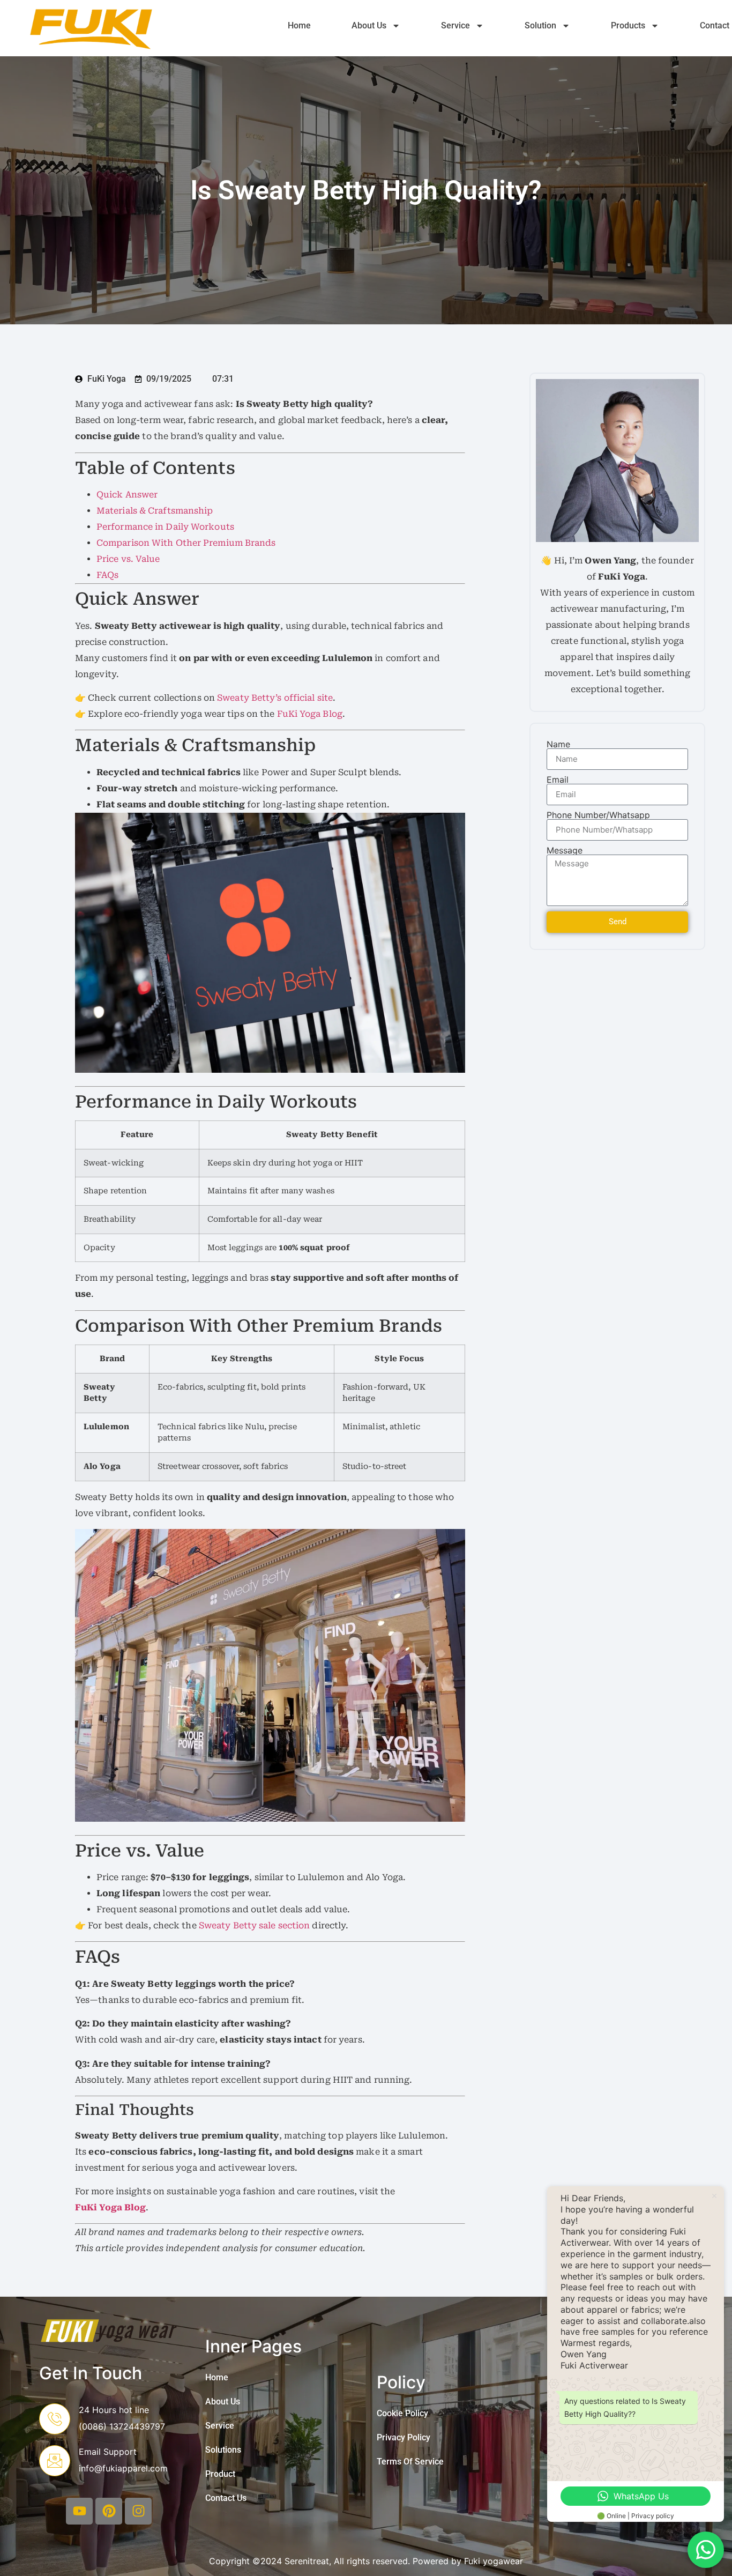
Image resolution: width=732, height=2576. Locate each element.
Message (565, 850)
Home (299, 25)
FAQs (107, 575)
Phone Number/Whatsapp (598, 815)
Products (628, 25)
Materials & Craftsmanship (155, 511)
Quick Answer (127, 495)
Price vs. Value (128, 559)
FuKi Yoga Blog (310, 714)
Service (455, 25)
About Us (369, 25)
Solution (540, 25)
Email (558, 780)
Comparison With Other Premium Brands (186, 543)
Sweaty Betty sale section (255, 1925)
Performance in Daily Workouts (165, 527)
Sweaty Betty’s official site (275, 698)
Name (558, 744)
